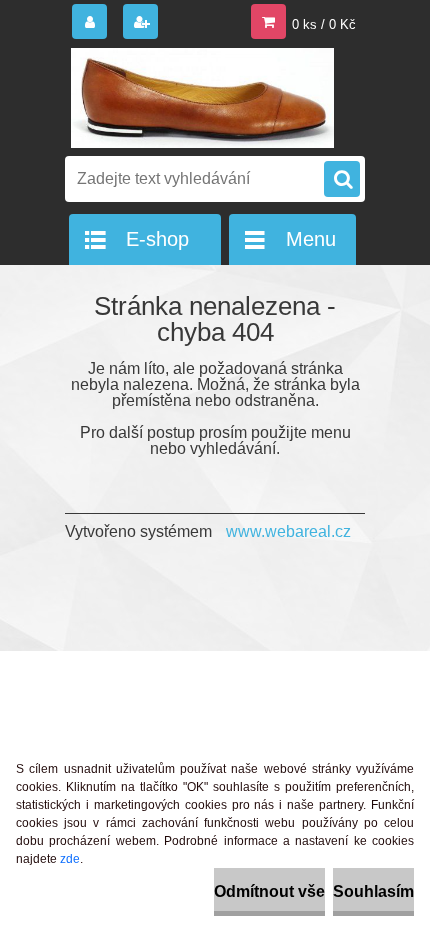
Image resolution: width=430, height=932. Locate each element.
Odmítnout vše (269, 891)
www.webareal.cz (288, 531)
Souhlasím (373, 891)
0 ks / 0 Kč (324, 24)
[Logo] (202, 98)
